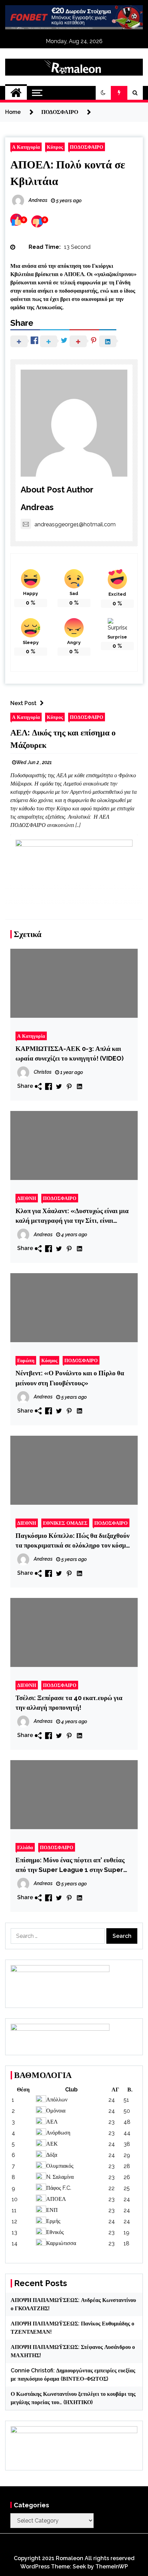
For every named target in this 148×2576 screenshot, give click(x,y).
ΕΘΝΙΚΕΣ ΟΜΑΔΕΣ (65, 1523)
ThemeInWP (112, 2567)
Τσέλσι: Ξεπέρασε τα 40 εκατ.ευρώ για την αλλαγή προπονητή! (69, 1702)
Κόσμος (49, 1360)
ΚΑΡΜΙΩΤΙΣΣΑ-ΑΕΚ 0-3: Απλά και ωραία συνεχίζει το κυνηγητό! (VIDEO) (70, 1053)
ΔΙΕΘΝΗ (27, 1198)
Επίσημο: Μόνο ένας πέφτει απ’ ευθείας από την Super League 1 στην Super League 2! (70, 1865)
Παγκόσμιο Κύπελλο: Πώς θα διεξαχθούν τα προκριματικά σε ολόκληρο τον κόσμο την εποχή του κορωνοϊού (72, 1541)
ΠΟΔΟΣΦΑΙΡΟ (87, 147)
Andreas (37, 507)
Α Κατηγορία (26, 147)
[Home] (16, 93)
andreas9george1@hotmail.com (75, 524)
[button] (103, 93)
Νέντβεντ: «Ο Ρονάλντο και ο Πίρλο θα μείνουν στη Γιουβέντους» (70, 1378)
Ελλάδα (25, 1847)
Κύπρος (55, 147)
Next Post (23, 703)
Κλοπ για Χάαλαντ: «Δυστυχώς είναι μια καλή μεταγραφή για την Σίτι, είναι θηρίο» (72, 1216)
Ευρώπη (26, 1360)
